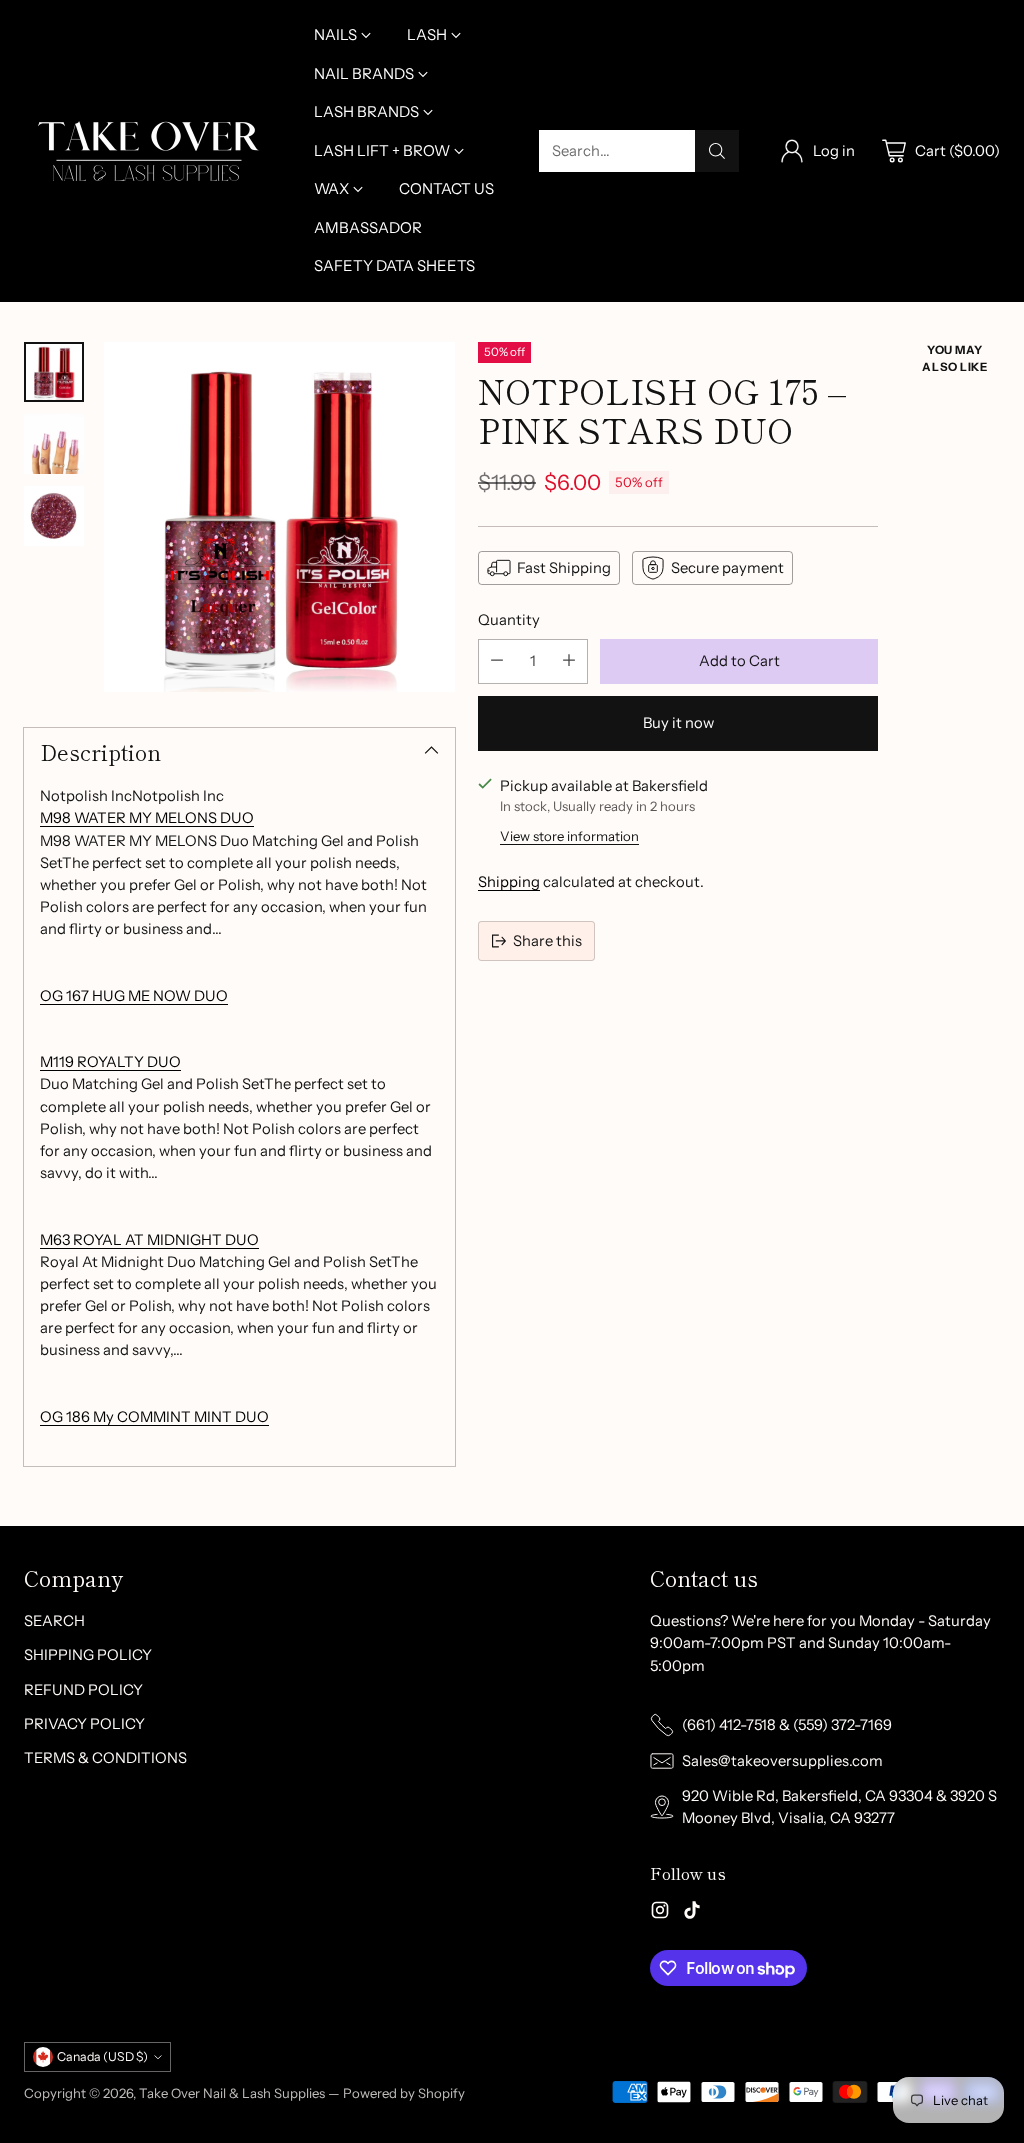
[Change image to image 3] (54, 516)
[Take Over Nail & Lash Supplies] (149, 151)
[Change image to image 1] (54, 372)
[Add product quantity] (569, 661)
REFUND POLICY (83, 1690)
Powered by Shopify (404, 2093)
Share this (547, 941)
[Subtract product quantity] (497, 661)
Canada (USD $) (102, 2056)
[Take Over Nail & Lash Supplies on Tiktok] (692, 1913)
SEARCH (54, 1621)
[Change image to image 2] (54, 444)
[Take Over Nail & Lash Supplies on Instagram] (660, 1913)
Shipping (509, 882)
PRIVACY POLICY (84, 1724)
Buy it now (678, 723)
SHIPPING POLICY (88, 1655)
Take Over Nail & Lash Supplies (232, 2093)
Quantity (509, 620)
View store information (569, 836)
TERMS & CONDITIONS (105, 1758)
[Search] (717, 151)
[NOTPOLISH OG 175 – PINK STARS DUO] (279, 517)
